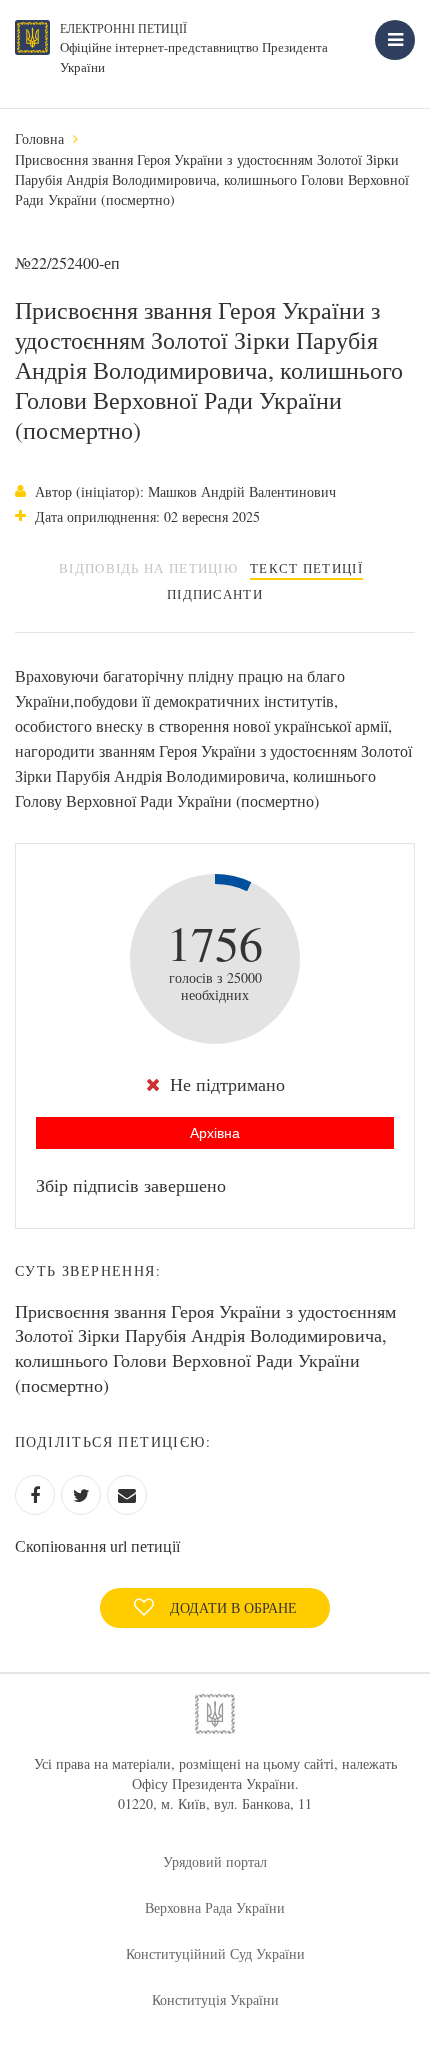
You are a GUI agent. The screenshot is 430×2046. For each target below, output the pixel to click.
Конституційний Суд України (215, 1953)
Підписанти (215, 594)
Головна (39, 138)
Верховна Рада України (215, 1907)
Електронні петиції (123, 28)
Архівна (215, 1133)
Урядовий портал (215, 1861)
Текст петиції (306, 568)
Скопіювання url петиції (97, 1545)
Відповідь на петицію (148, 568)
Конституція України (215, 1999)
